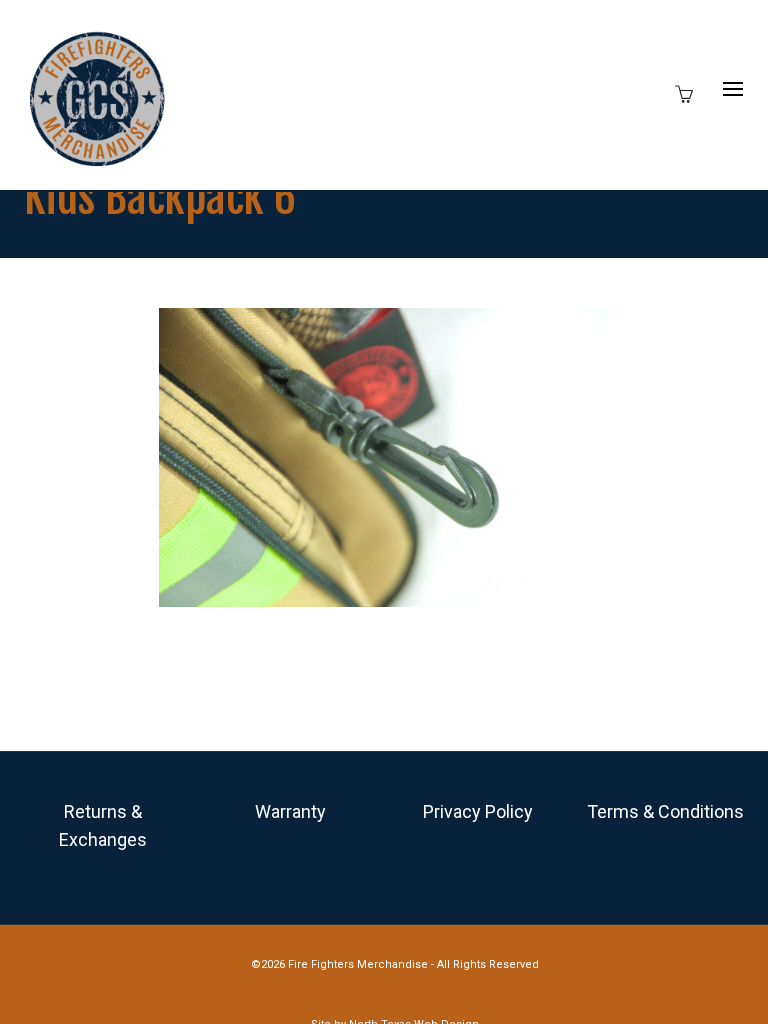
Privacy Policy (478, 811)
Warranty (290, 811)
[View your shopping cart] (689, 92)
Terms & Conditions (665, 811)
